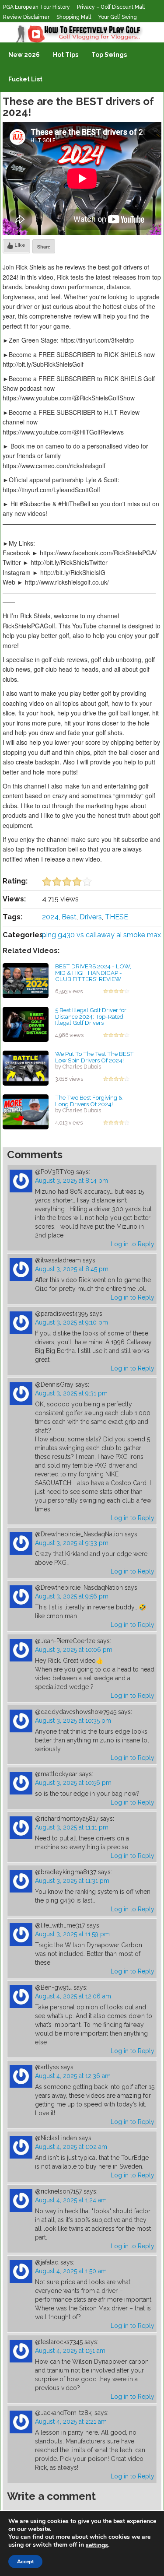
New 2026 (24, 55)
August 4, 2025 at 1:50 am (71, 2271)
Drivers (91, 917)
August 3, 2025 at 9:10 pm (72, 1322)
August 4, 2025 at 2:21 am (71, 2422)
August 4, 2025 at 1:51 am (70, 2351)
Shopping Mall (74, 17)
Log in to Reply (133, 1244)
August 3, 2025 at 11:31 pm (72, 1881)
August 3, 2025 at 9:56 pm (72, 1596)
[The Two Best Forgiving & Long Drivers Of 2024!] (26, 1111)
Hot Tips (66, 55)
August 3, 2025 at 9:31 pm (71, 1393)
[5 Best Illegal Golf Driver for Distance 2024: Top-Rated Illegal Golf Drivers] (26, 1024)
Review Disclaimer (26, 17)
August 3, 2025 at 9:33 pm (72, 1543)
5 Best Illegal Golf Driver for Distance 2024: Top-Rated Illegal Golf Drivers (91, 1016)
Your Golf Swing (117, 17)
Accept (25, 2562)
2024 (50, 917)
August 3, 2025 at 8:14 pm (72, 1181)
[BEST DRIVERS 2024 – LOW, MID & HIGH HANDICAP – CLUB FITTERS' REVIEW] (26, 980)
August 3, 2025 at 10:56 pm (73, 1783)
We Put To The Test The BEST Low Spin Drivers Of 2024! (94, 1057)
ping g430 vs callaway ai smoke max (101, 935)
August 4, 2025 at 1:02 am (71, 2147)
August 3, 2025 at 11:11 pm (72, 1827)
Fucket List (25, 79)
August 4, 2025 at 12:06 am (73, 1996)
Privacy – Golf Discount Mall (111, 7)
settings (97, 2545)
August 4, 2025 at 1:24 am (71, 2200)
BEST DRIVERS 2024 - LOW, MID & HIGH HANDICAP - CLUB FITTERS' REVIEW (93, 973)
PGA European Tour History (37, 7)
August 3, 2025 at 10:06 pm (74, 1650)
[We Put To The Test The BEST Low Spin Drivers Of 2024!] (26, 1068)
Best (69, 917)
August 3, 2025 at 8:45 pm (72, 1269)
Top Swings (109, 55)
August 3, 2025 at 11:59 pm (72, 1934)
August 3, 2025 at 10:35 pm (73, 1721)
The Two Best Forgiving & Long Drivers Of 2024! (89, 1101)
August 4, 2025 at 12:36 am (73, 2076)
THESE (117, 917)
